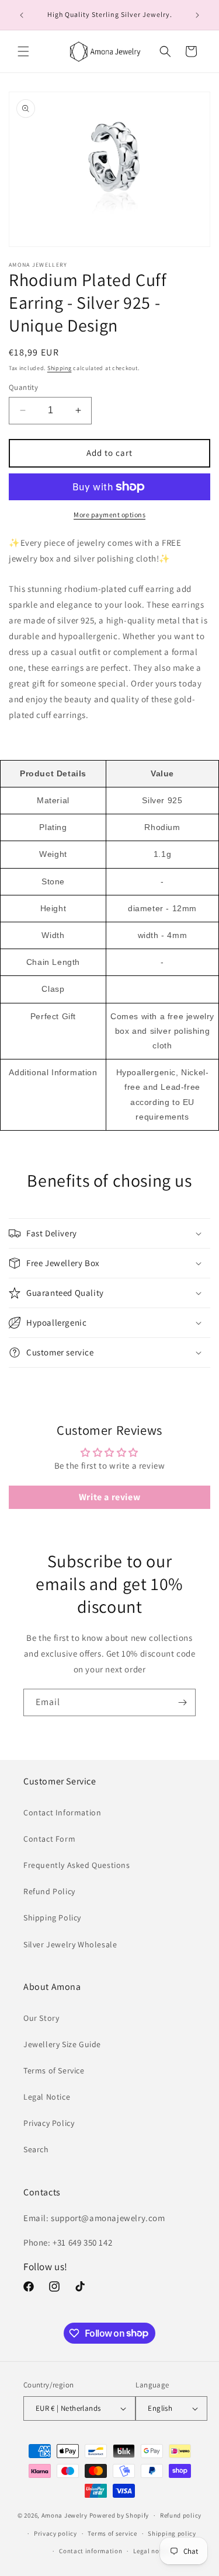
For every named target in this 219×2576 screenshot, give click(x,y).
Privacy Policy (49, 2123)
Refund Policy (49, 1891)
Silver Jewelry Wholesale (70, 1944)
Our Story (41, 2018)
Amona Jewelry (65, 2515)
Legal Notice (47, 2097)
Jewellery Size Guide (62, 2044)
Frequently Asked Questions (77, 1865)
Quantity (23, 387)
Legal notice (152, 2551)
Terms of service (112, 2533)
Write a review (109, 1497)
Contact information (91, 2551)
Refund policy (181, 2515)
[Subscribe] (182, 1702)
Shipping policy (172, 2533)
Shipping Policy (52, 1918)
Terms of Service (54, 2070)
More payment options (109, 515)
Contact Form (49, 1839)
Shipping (60, 368)
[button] (23, 51)
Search (36, 2149)
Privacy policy (55, 2533)
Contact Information (62, 1812)
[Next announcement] (197, 15)
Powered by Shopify (119, 2515)
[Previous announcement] (22, 15)
